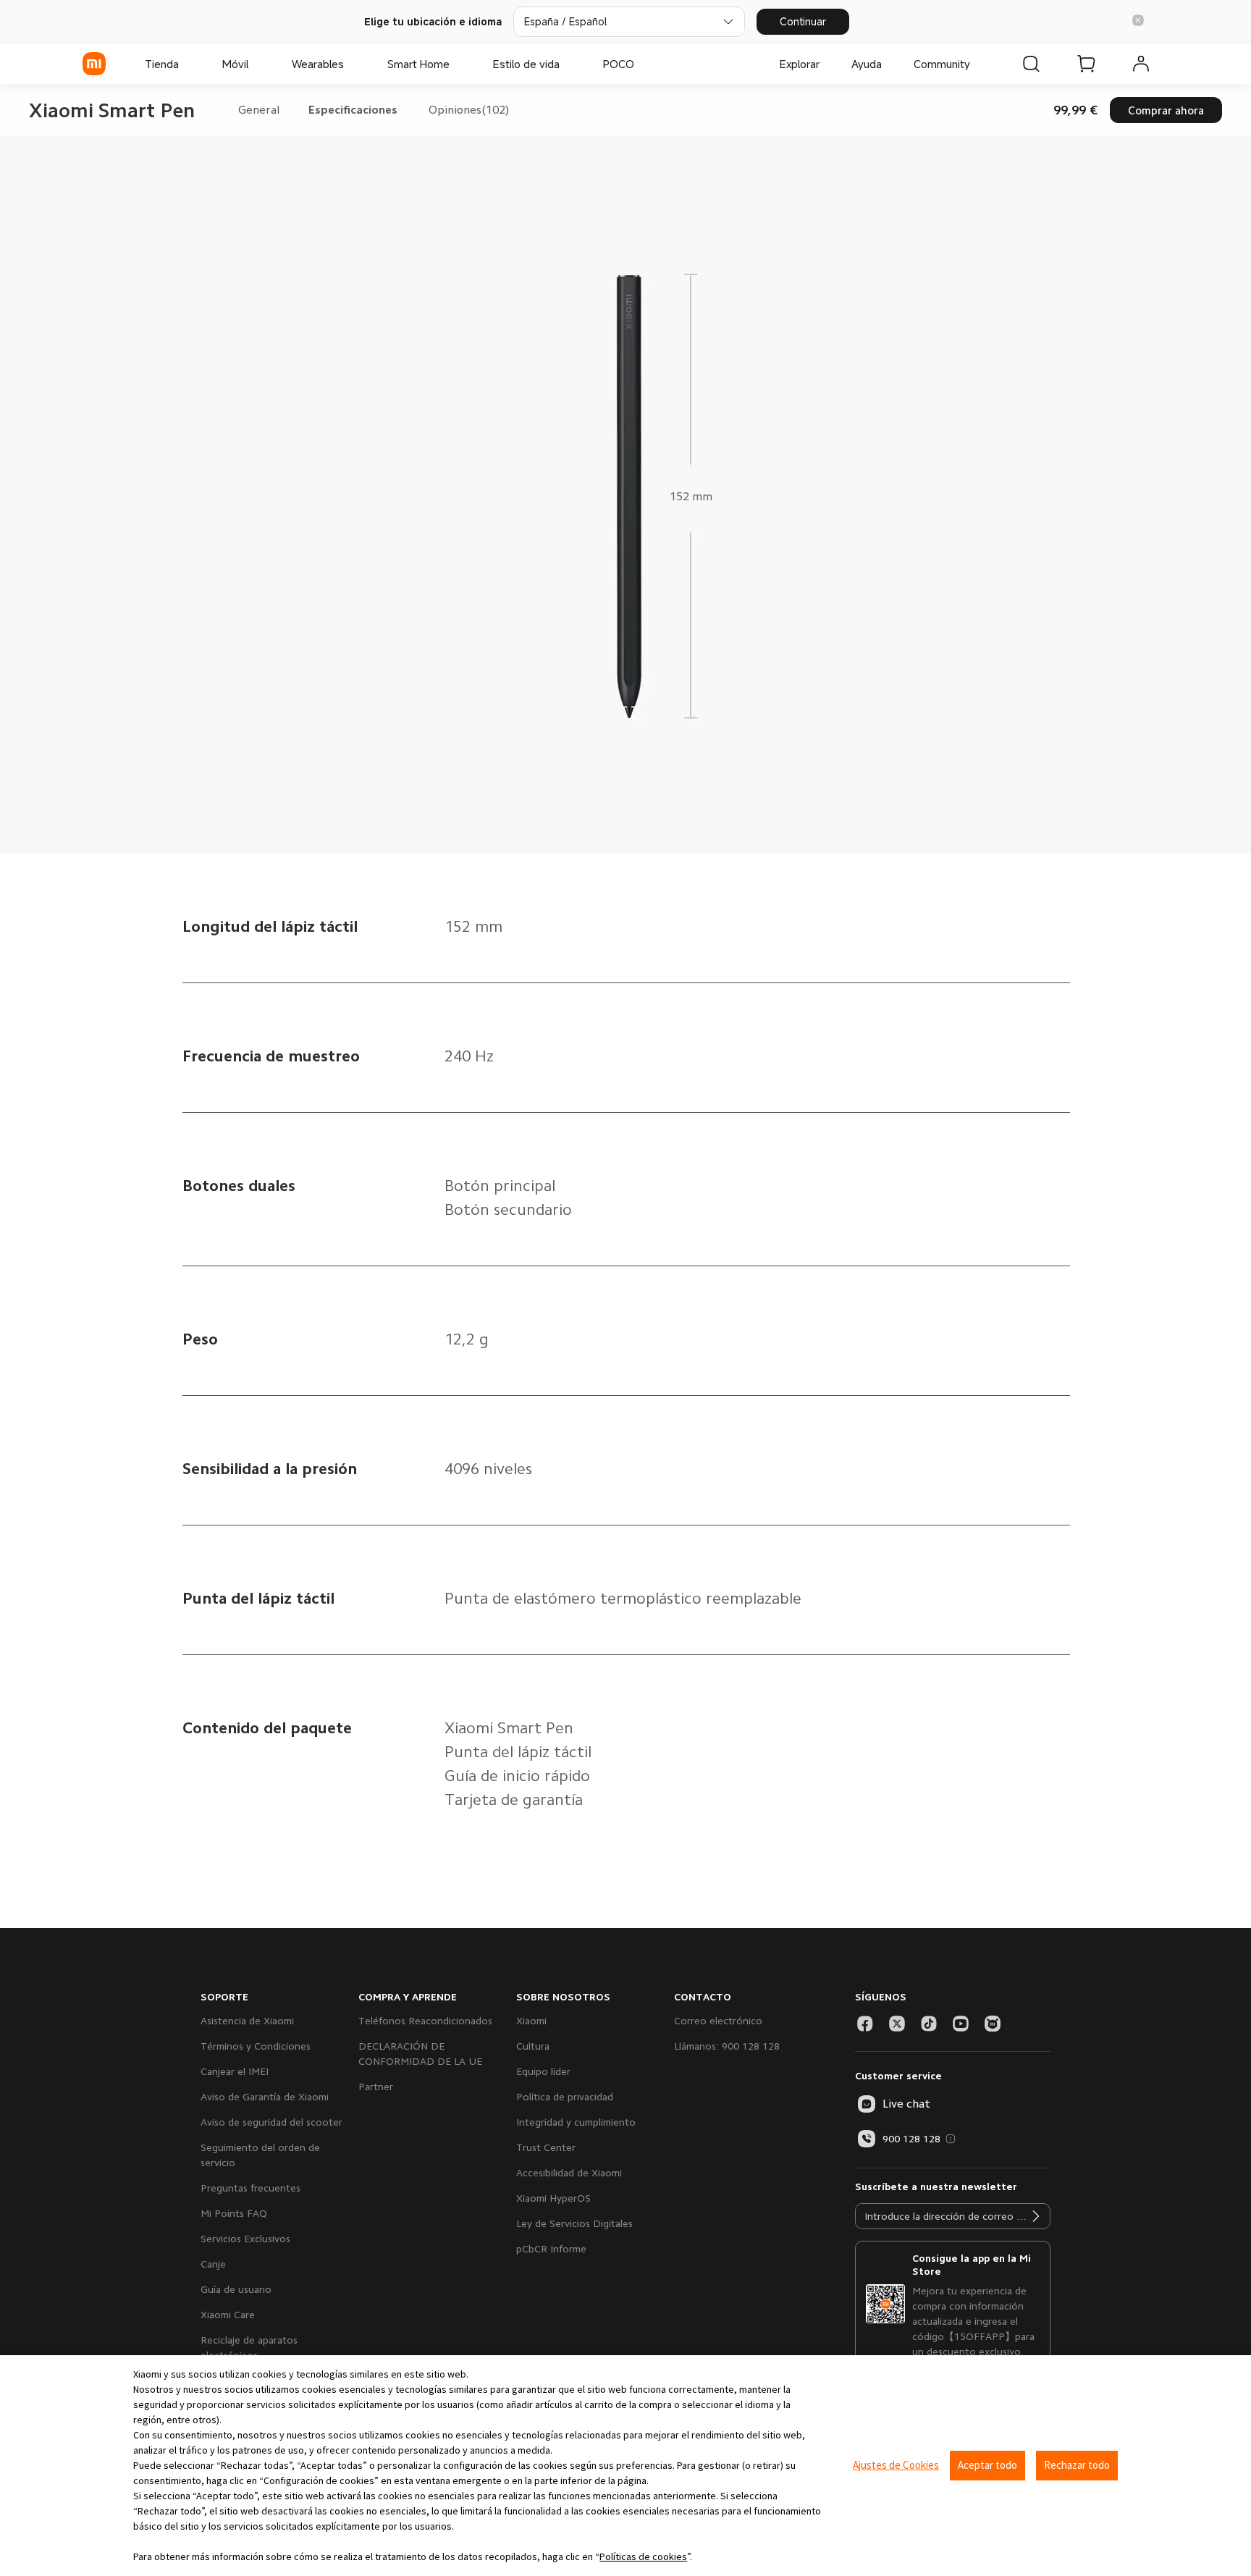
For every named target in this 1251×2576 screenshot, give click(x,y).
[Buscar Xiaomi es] (1031, 64)
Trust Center (546, 2147)
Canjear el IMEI (235, 2071)
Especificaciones (353, 110)
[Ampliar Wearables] (351, 64)
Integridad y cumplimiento (576, 2122)
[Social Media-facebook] (865, 2024)
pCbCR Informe (551, 2249)
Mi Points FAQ (234, 2213)
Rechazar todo (1077, 2465)
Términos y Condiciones (256, 2046)
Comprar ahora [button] (1166, 110)
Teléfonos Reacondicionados (425, 2021)
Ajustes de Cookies (896, 2465)
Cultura (533, 2046)
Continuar (803, 21)
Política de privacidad (565, 2097)
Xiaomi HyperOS (553, 2198)
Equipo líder (543, 2071)
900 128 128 (911, 2139)
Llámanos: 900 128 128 (727, 2046)
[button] (1138, 21)
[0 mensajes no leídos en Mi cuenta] (1141, 64)
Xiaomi (531, 2021)
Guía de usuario (236, 2289)
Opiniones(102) (469, 110)
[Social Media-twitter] (897, 2024)
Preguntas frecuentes (250, 2188)
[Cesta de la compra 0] (1086, 64)
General (259, 110)
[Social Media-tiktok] (929, 2024)
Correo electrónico (718, 2021)
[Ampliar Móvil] (256, 64)
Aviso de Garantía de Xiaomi (265, 2097)
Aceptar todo (987, 2465)
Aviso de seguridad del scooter (271, 2122)
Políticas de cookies (643, 2556)
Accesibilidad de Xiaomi (569, 2173)
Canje (213, 2264)
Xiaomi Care (228, 2315)
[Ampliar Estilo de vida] (567, 64)
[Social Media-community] (993, 2024)
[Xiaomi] (94, 64)
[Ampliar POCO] (641, 64)
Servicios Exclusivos (245, 2239)
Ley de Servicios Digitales (574, 2223)
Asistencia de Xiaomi (247, 2021)
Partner (376, 2087)
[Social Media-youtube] (961, 2024)
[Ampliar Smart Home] (457, 64)
